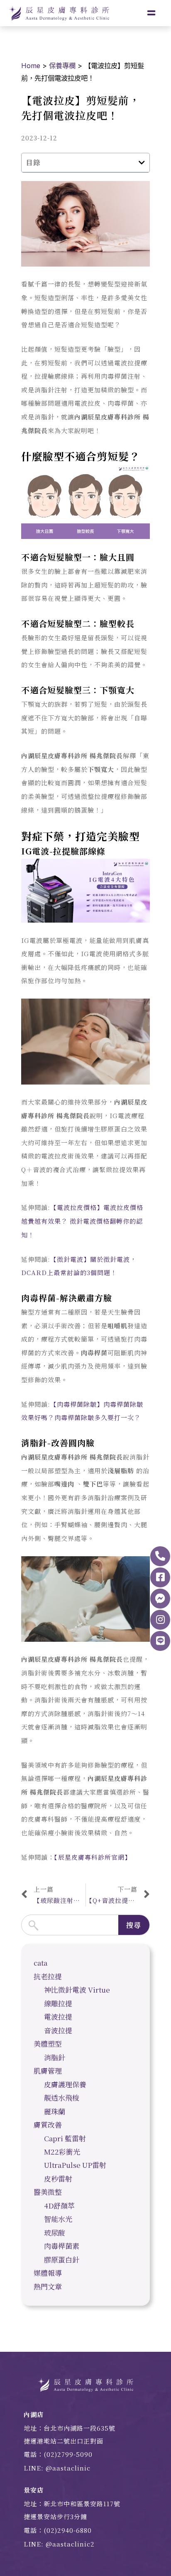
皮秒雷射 (58, 2178)
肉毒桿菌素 (62, 2246)
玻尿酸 (55, 2232)
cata (40, 1963)
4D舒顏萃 (59, 2205)
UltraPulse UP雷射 (75, 2165)
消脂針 (55, 2057)
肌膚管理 (48, 2070)
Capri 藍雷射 (65, 2138)
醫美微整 (48, 2192)
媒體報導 (48, 2273)
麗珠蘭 (55, 2111)
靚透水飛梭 (62, 2097)
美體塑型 (48, 2043)
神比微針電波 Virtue (77, 1990)
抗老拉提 (48, 1976)
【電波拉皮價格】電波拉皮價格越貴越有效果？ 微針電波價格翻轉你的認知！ (82, 1221)
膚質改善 (48, 2124)
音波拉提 (58, 2030)
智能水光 (58, 2219)
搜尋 (134, 1925)
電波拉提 (58, 2016)
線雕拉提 (58, 2003)
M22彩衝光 (62, 2151)
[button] (142, 163)
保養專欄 (62, 66)
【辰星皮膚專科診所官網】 (93, 1857)
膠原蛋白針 (62, 2259)
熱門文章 (48, 2286)
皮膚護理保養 (65, 2084)
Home (31, 66)
